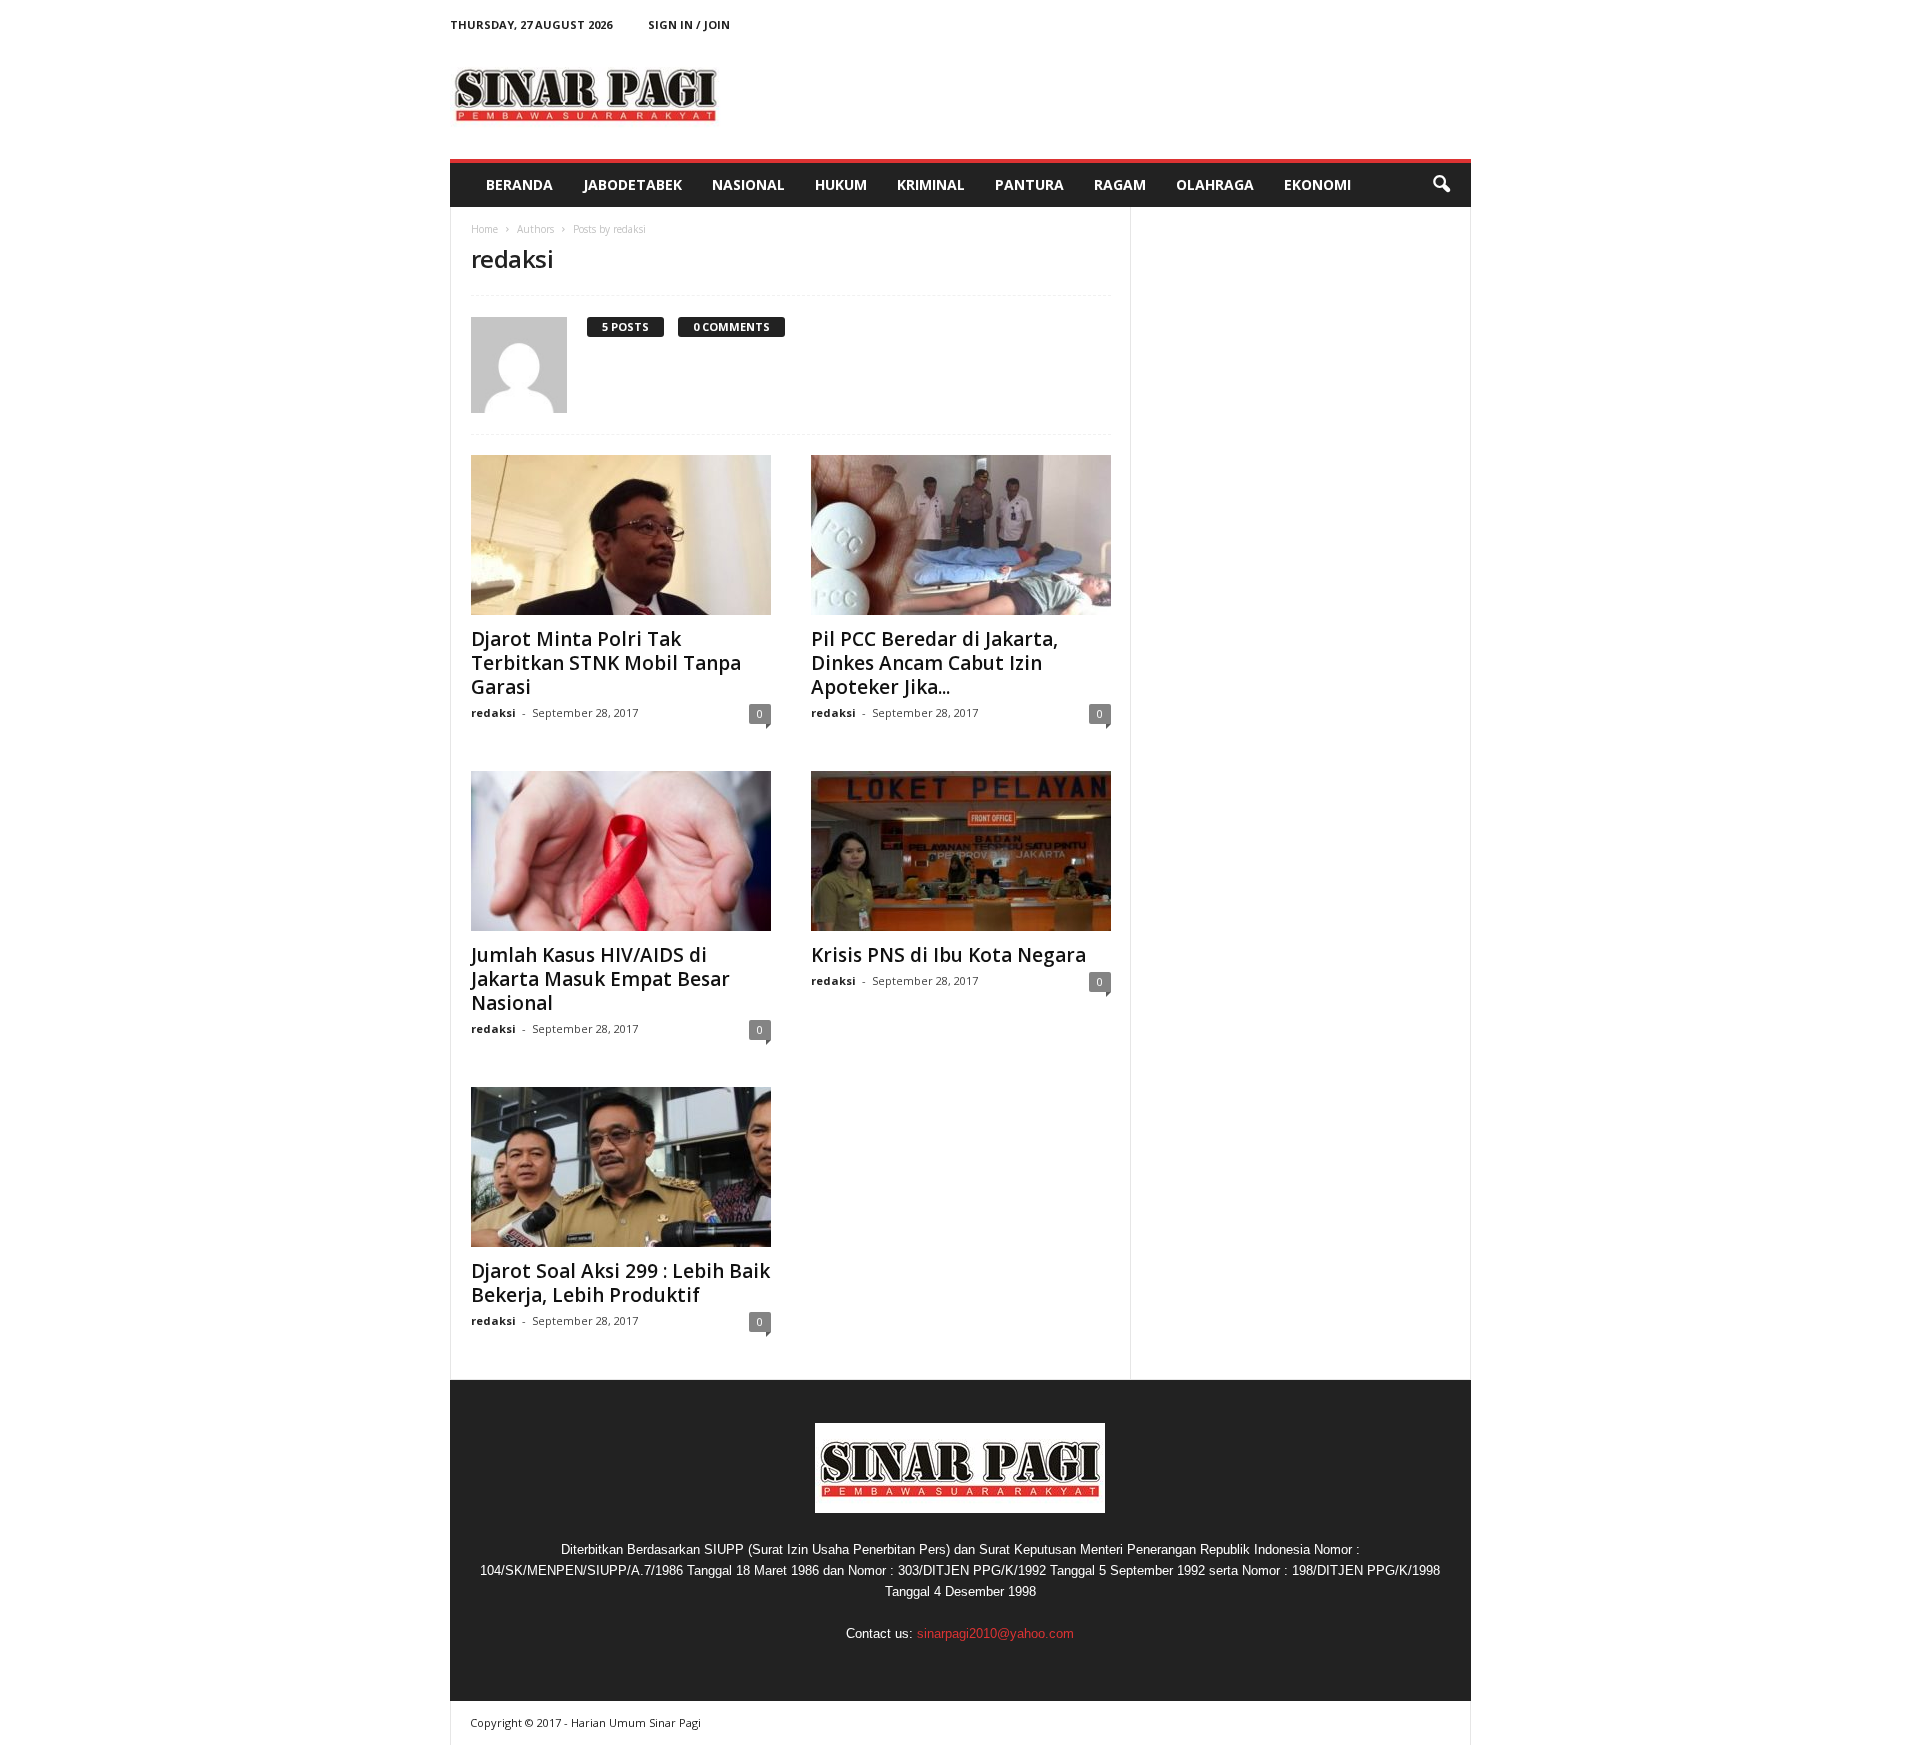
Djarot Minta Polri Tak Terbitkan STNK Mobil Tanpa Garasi (606, 663)
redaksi (493, 712)
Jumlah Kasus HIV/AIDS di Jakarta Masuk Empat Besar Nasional (600, 979)
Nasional (748, 184)
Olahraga (1215, 184)
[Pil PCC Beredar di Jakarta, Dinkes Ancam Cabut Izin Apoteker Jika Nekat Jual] (961, 535)
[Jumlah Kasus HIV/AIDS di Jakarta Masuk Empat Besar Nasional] (621, 851)
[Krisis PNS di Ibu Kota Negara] (961, 851)
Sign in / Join (689, 24)
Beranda (519, 184)
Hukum (841, 184)
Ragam (1120, 184)
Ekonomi (1317, 184)
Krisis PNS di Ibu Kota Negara (948, 955)
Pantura (1029, 184)
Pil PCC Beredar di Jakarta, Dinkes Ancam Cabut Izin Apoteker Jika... (934, 663)
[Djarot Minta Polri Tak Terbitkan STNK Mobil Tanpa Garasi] (621, 535)
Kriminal (931, 184)
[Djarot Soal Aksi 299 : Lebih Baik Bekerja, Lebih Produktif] (621, 1167)
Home (484, 229)
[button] (1441, 185)
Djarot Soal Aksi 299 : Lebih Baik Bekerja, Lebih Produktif (620, 1283)
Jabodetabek (632, 184)
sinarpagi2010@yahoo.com (995, 1633)
